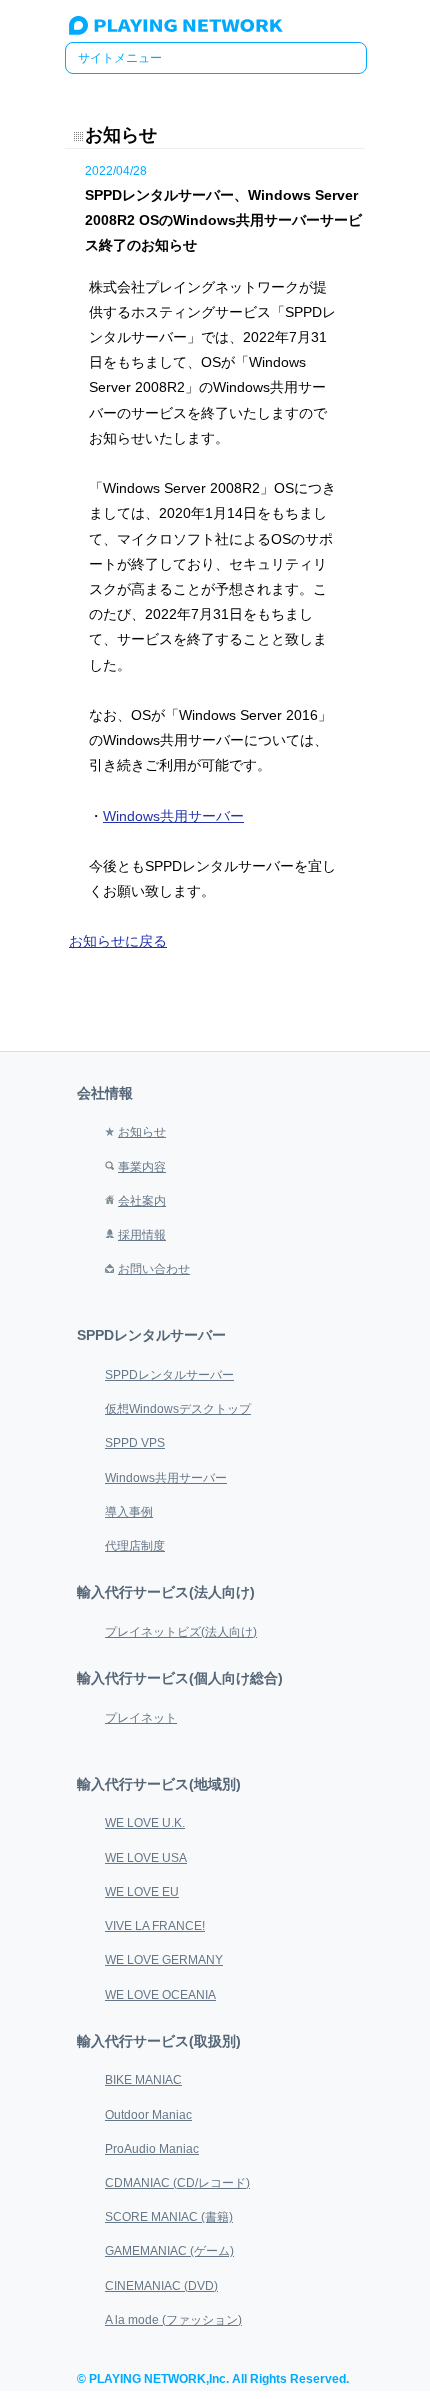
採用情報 (142, 1235)
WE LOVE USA (146, 1858)
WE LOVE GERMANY (164, 1960)
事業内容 (142, 1167)
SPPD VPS (135, 1443)
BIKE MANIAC (143, 2080)
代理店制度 (135, 1546)
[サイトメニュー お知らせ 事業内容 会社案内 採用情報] (216, 58)
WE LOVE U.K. (145, 1823)
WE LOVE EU (142, 1892)
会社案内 (142, 1201)
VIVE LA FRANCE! (155, 1926)
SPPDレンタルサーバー (169, 1375)
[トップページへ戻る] (197, 31)
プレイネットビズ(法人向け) (181, 1632)
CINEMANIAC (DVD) (161, 2286)
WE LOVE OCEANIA (160, 1995)
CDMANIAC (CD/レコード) (177, 2183)
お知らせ (142, 1132)
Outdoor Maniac (148, 2115)
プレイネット (141, 1718)
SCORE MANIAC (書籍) (169, 2217)
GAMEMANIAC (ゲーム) (169, 2251)
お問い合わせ (154, 1269)
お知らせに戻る (118, 941)
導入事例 (129, 1512)
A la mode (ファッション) (173, 2320)
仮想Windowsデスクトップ (178, 1409)
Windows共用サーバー (173, 816)
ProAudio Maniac (152, 2149)
